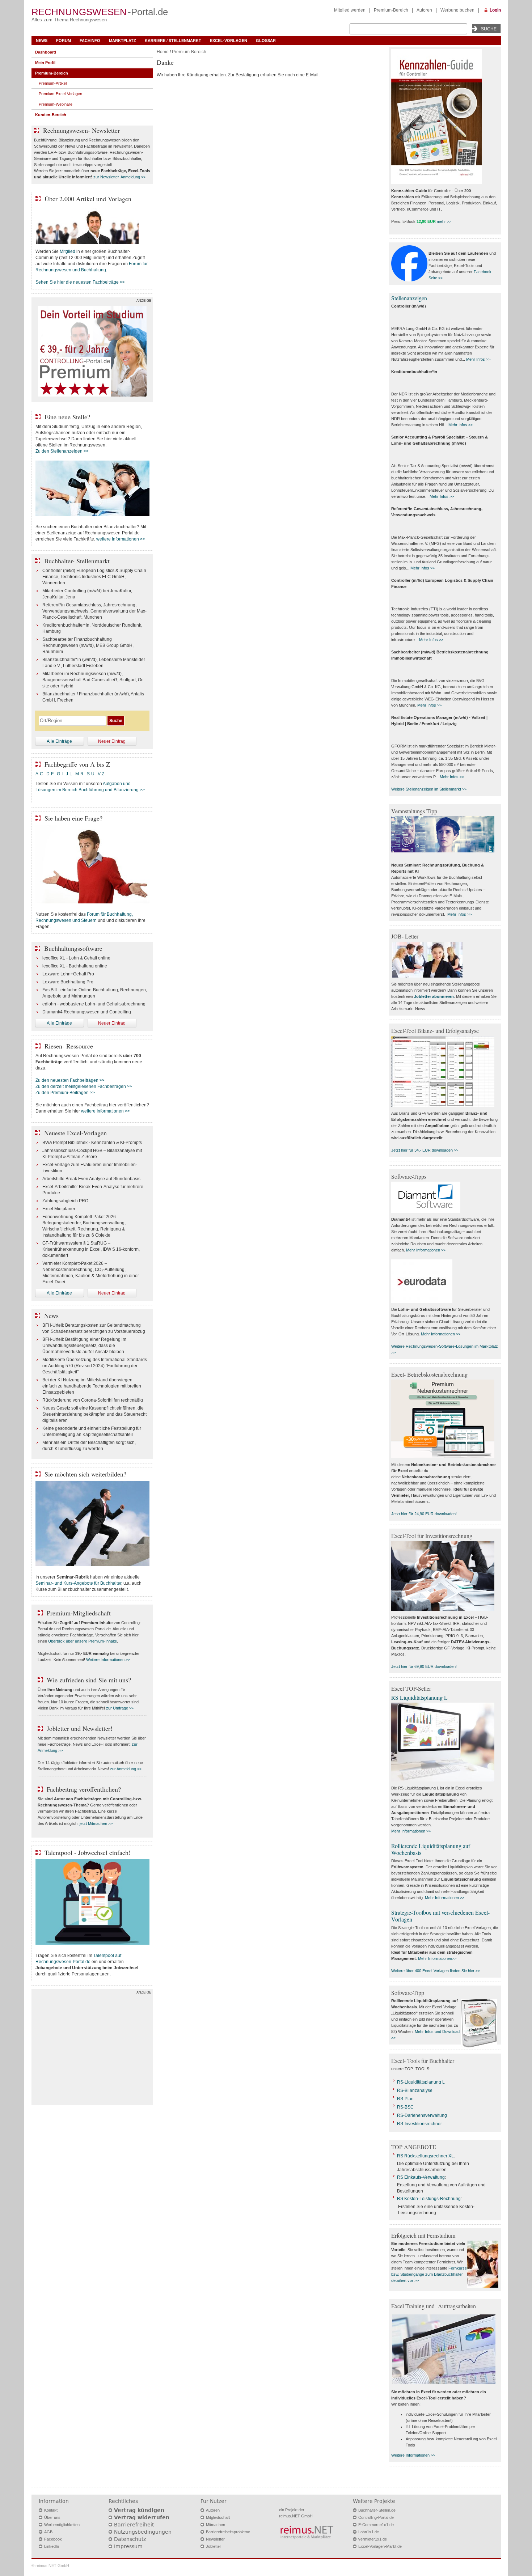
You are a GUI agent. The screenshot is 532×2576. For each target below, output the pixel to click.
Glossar (266, 41)
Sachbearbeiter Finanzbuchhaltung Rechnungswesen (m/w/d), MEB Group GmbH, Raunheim (88, 645)
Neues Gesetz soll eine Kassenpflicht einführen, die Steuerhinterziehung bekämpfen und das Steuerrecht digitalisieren (94, 1414)
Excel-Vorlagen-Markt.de (380, 2546)
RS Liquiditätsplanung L (419, 1697)
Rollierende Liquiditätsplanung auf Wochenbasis (431, 1849)
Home (163, 52)
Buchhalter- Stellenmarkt (77, 561)
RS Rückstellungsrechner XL (425, 2156)
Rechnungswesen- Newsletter (81, 130)
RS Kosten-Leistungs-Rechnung (429, 2199)
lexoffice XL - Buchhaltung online (75, 966)
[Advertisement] (92, 2049)
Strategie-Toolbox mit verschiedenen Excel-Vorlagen (440, 1916)
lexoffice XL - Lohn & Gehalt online (76, 958)
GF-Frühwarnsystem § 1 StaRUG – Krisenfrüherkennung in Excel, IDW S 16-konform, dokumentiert (91, 1249)
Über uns (52, 2517)
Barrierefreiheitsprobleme (228, 2532)
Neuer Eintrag (112, 741)
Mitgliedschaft (218, 2517)
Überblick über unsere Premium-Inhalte (83, 1641)
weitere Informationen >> (121, 539)
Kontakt (51, 2510)
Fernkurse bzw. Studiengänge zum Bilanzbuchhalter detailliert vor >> (429, 2274)
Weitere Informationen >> (108, 1660)
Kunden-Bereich (51, 115)
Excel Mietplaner (59, 1209)
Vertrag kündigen (139, 2510)
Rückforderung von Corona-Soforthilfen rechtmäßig (93, 1400)
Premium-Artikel (53, 83)
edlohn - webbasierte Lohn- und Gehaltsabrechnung (94, 1004)
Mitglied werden (350, 10)
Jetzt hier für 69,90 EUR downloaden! (424, 1666)
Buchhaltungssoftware (73, 948)
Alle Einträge (59, 741)
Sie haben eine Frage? (73, 818)
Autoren (424, 10)
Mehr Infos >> (478, 359)
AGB (48, 2532)
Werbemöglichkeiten (62, 2525)
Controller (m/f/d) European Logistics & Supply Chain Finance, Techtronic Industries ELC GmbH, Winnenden (94, 577)
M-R (79, 774)
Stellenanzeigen (409, 298)
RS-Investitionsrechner (419, 2124)
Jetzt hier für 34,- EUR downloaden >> (425, 1150)
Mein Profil (45, 63)
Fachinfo (90, 41)
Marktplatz (123, 41)
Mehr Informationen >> (426, 1250)
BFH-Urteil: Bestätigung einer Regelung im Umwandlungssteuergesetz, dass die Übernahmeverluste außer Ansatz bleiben (84, 1346)
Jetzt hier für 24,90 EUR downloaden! (424, 1514)
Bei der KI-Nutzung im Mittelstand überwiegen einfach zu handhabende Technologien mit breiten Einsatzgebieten (92, 1386)
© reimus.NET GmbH (50, 2566)
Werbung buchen (457, 10)
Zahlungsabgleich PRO (65, 1201)
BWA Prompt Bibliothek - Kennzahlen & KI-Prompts (92, 1143)
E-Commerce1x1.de (376, 2525)
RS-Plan (405, 2099)
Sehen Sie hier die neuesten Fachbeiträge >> (80, 282)
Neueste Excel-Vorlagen (75, 1133)
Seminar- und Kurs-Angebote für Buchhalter (78, 1583)
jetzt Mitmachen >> (96, 1823)
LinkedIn (52, 2546)
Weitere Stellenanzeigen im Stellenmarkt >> (429, 789)
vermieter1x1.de (373, 2539)
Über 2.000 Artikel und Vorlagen (88, 199)
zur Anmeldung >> (126, 1769)
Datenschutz (130, 2539)
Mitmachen (216, 2525)
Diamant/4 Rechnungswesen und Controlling (87, 1012)
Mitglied (67, 251)
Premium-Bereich (391, 10)
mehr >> (444, 221)
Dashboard (46, 52)
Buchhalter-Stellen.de (377, 2510)
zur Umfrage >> (120, 1708)
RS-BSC (405, 2107)
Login (495, 10)
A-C (39, 774)
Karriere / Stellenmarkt (173, 41)
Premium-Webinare (56, 104)
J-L (69, 774)
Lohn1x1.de (369, 2532)
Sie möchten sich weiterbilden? (85, 1474)
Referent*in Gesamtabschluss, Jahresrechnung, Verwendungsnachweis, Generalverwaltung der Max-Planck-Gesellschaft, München (94, 611)
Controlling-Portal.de (376, 2517)
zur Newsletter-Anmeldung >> (119, 177)
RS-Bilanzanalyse (415, 2090)
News (42, 41)
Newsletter (215, 2539)
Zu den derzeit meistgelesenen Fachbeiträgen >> (84, 1086)
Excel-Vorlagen (229, 41)
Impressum (128, 2546)
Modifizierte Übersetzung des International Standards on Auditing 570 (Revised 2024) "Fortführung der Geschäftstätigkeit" (95, 1366)
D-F (50, 774)
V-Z (102, 774)
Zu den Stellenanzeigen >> (62, 451)
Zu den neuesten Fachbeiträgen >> (70, 1080)
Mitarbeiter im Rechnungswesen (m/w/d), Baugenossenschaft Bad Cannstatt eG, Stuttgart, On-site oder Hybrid (94, 680)
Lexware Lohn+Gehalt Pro (68, 974)
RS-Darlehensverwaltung (422, 2115)
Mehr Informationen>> (437, 1958)
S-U (91, 774)
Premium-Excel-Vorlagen (60, 94)
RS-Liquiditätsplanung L (421, 2082)
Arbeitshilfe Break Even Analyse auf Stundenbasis (91, 1179)
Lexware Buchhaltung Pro (68, 982)
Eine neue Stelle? (67, 417)
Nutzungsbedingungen (143, 2532)
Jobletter (214, 2546)
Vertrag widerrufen (142, 2517)
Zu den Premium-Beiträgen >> (65, 1093)
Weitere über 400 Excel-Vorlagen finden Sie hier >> (436, 1971)
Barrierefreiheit (134, 2525)
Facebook (53, 2539)
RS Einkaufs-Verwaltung (421, 2177)
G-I (60, 774)
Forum (64, 41)
